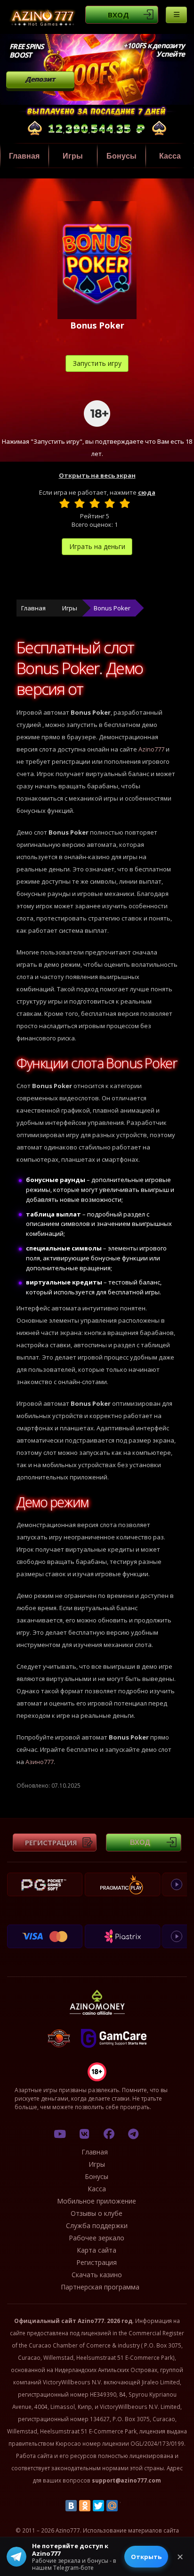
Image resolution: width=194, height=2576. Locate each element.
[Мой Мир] (112, 2506)
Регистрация (51, 1842)
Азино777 (40, 1762)
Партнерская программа (100, 2287)
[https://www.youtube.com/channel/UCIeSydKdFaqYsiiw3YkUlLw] (60, 2134)
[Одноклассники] (85, 2506)
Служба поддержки (97, 2225)
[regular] (95, 503)
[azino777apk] (133, 2134)
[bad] (65, 503)
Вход (118, 15)
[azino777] (84, 2134)
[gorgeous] (125, 503)
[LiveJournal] (126, 2506)
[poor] (80, 503)
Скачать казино (97, 2275)
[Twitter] (98, 2506)
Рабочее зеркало (97, 2238)
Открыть (146, 2557)
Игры (73, 156)
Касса (170, 156)
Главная (24, 156)
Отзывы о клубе (97, 2213)
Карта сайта (97, 2250)
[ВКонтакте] (71, 2506)
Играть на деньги (97, 546)
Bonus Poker (112, 608)
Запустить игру (97, 363)
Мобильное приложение (97, 2201)
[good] (110, 503)
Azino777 (151, 749)
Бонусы (121, 156)
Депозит (40, 79)
